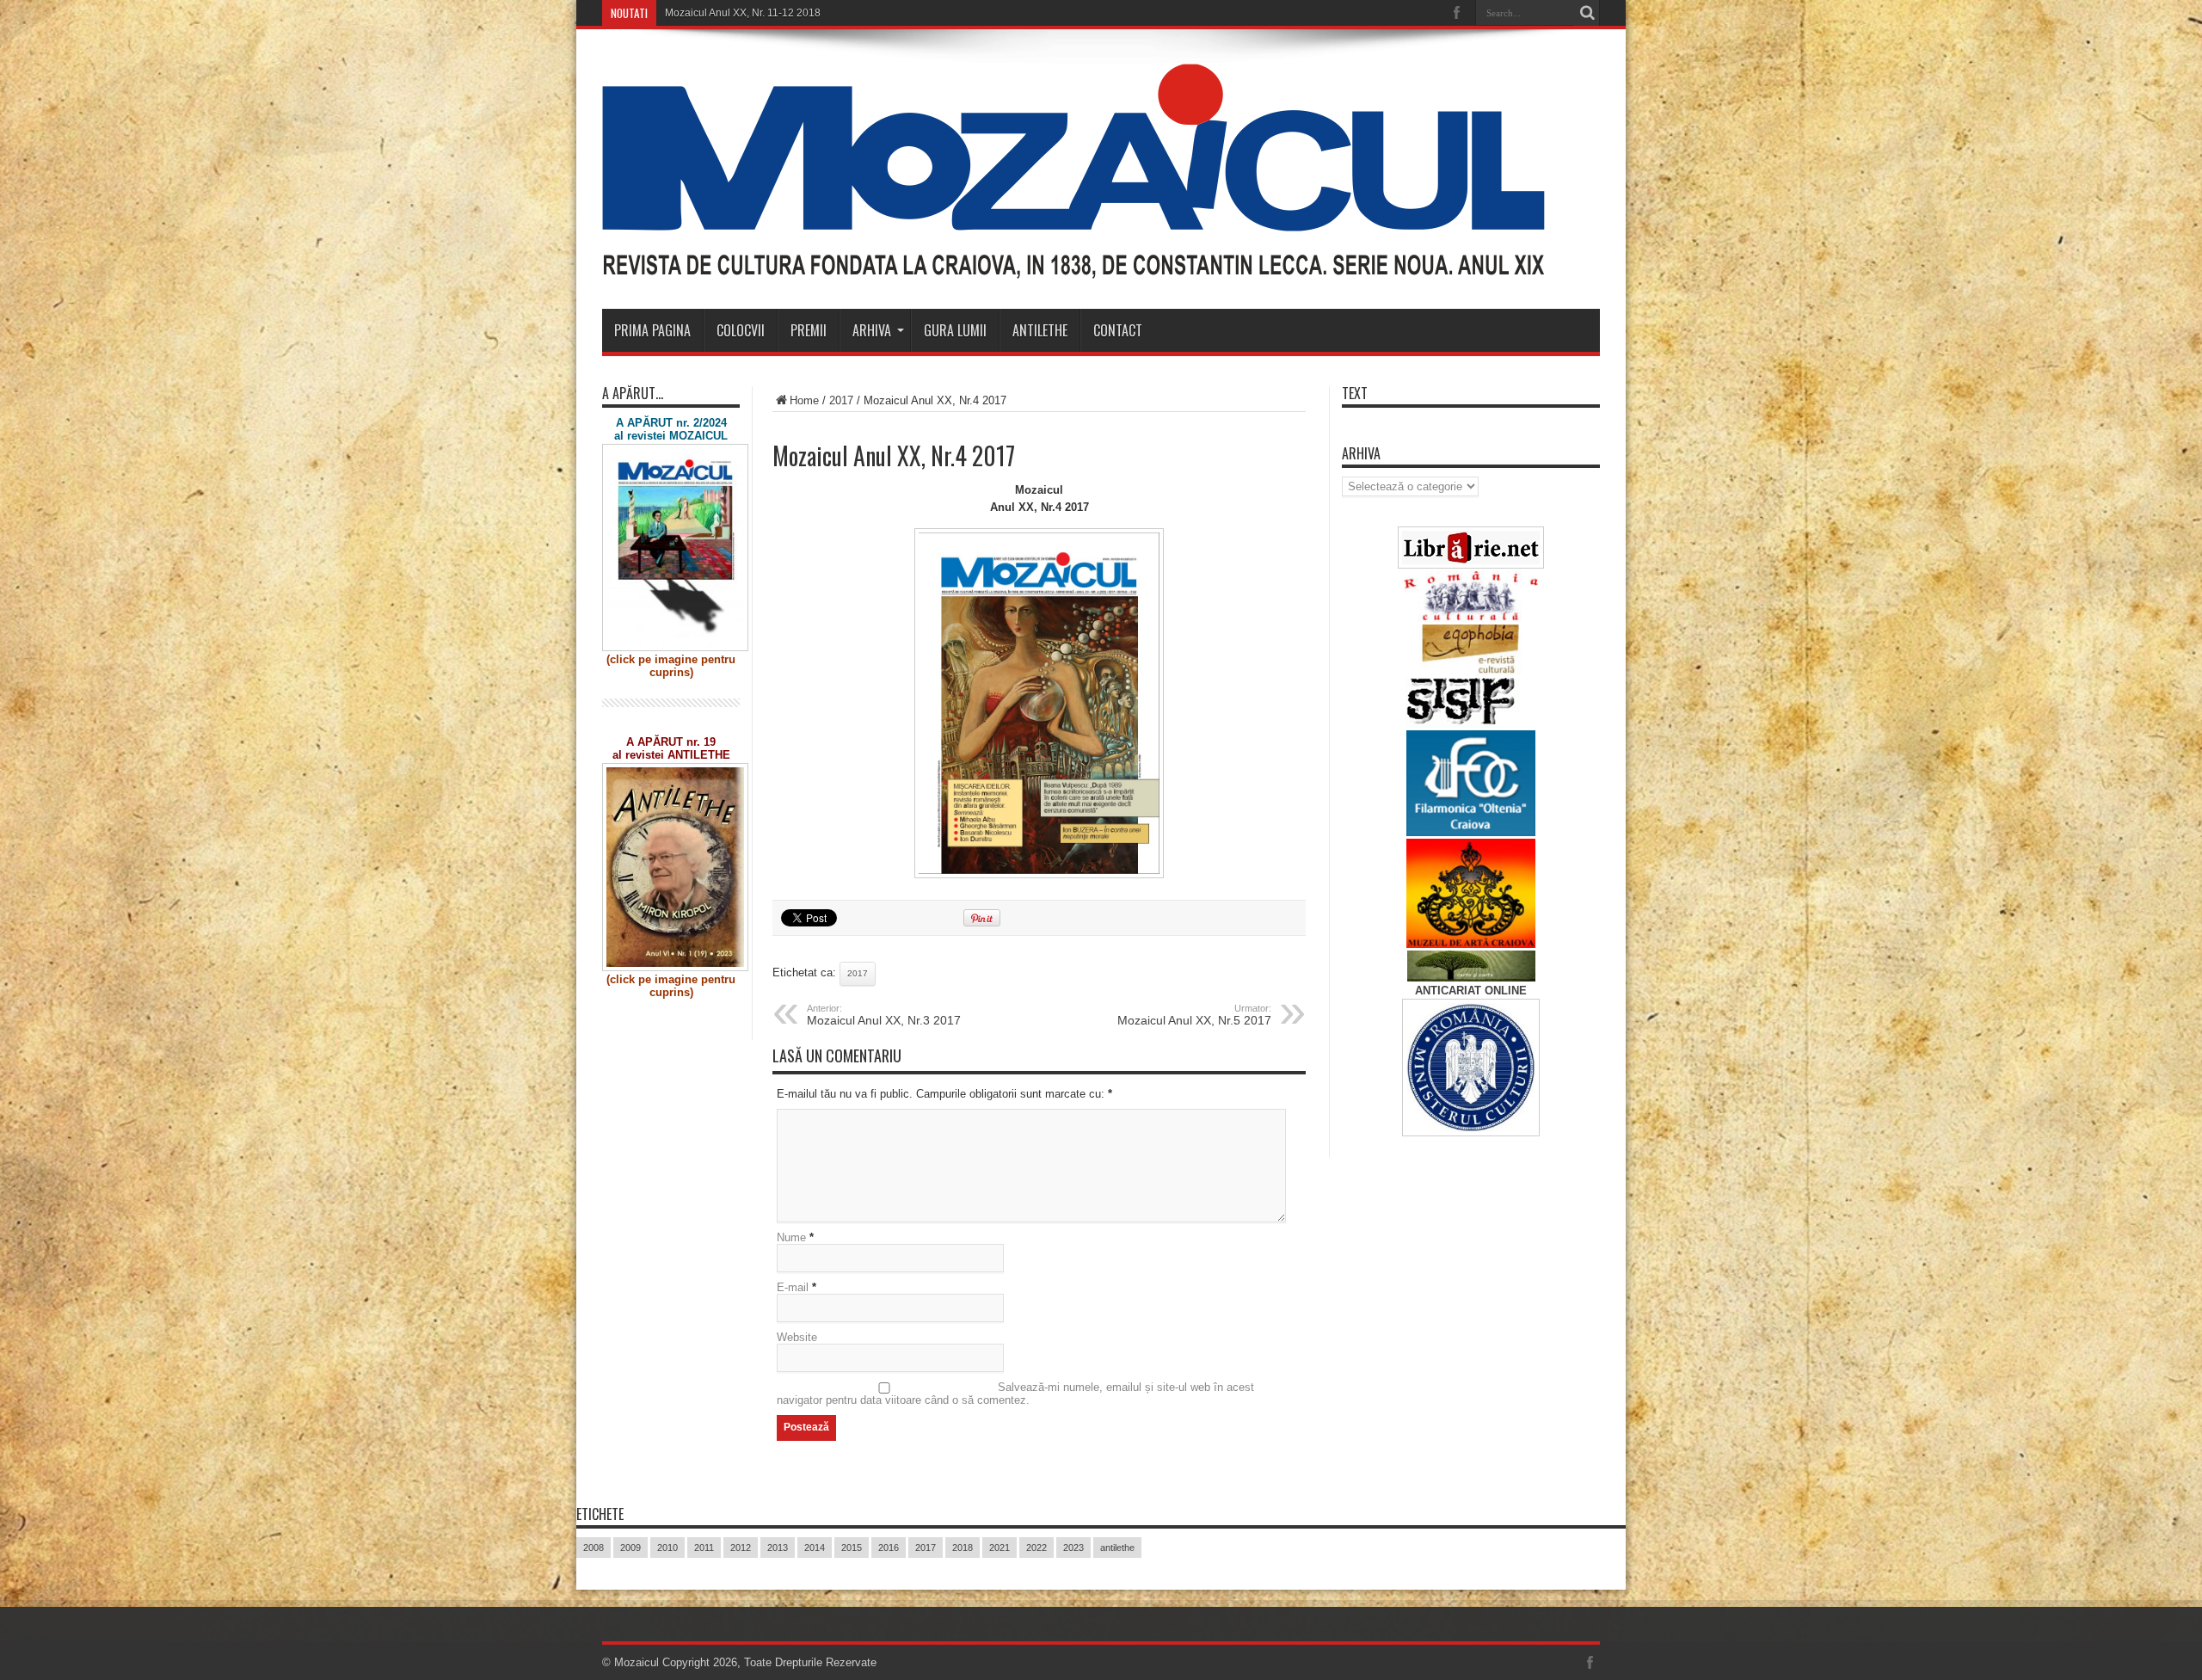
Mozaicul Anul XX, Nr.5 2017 (1194, 1015)
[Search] (1587, 13)
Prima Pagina (652, 330)
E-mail (793, 1287)
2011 (704, 1548)
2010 (667, 1548)
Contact (1118, 330)
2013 (778, 1548)
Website (797, 1337)
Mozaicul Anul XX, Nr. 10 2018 (735, 13)
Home (804, 400)
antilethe (1117, 1548)
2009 (630, 1548)
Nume (791, 1237)
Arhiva (872, 330)
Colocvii (741, 330)
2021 (1000, 1548)
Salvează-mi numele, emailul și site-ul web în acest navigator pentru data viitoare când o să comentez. (1015, 1394)
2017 (841, 400)
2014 (815, 1548)
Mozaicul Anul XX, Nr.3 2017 (884, 1015)
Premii (809, 330)
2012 (741, 1548)
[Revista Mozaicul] (1073, 266)
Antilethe (1040, 330)
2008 (594, 1548)
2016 (889, 1548)
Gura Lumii (955, 330)
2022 (1036, 1548)
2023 (1073, 1548)
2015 (852, 1548)
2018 (963, 1548)
